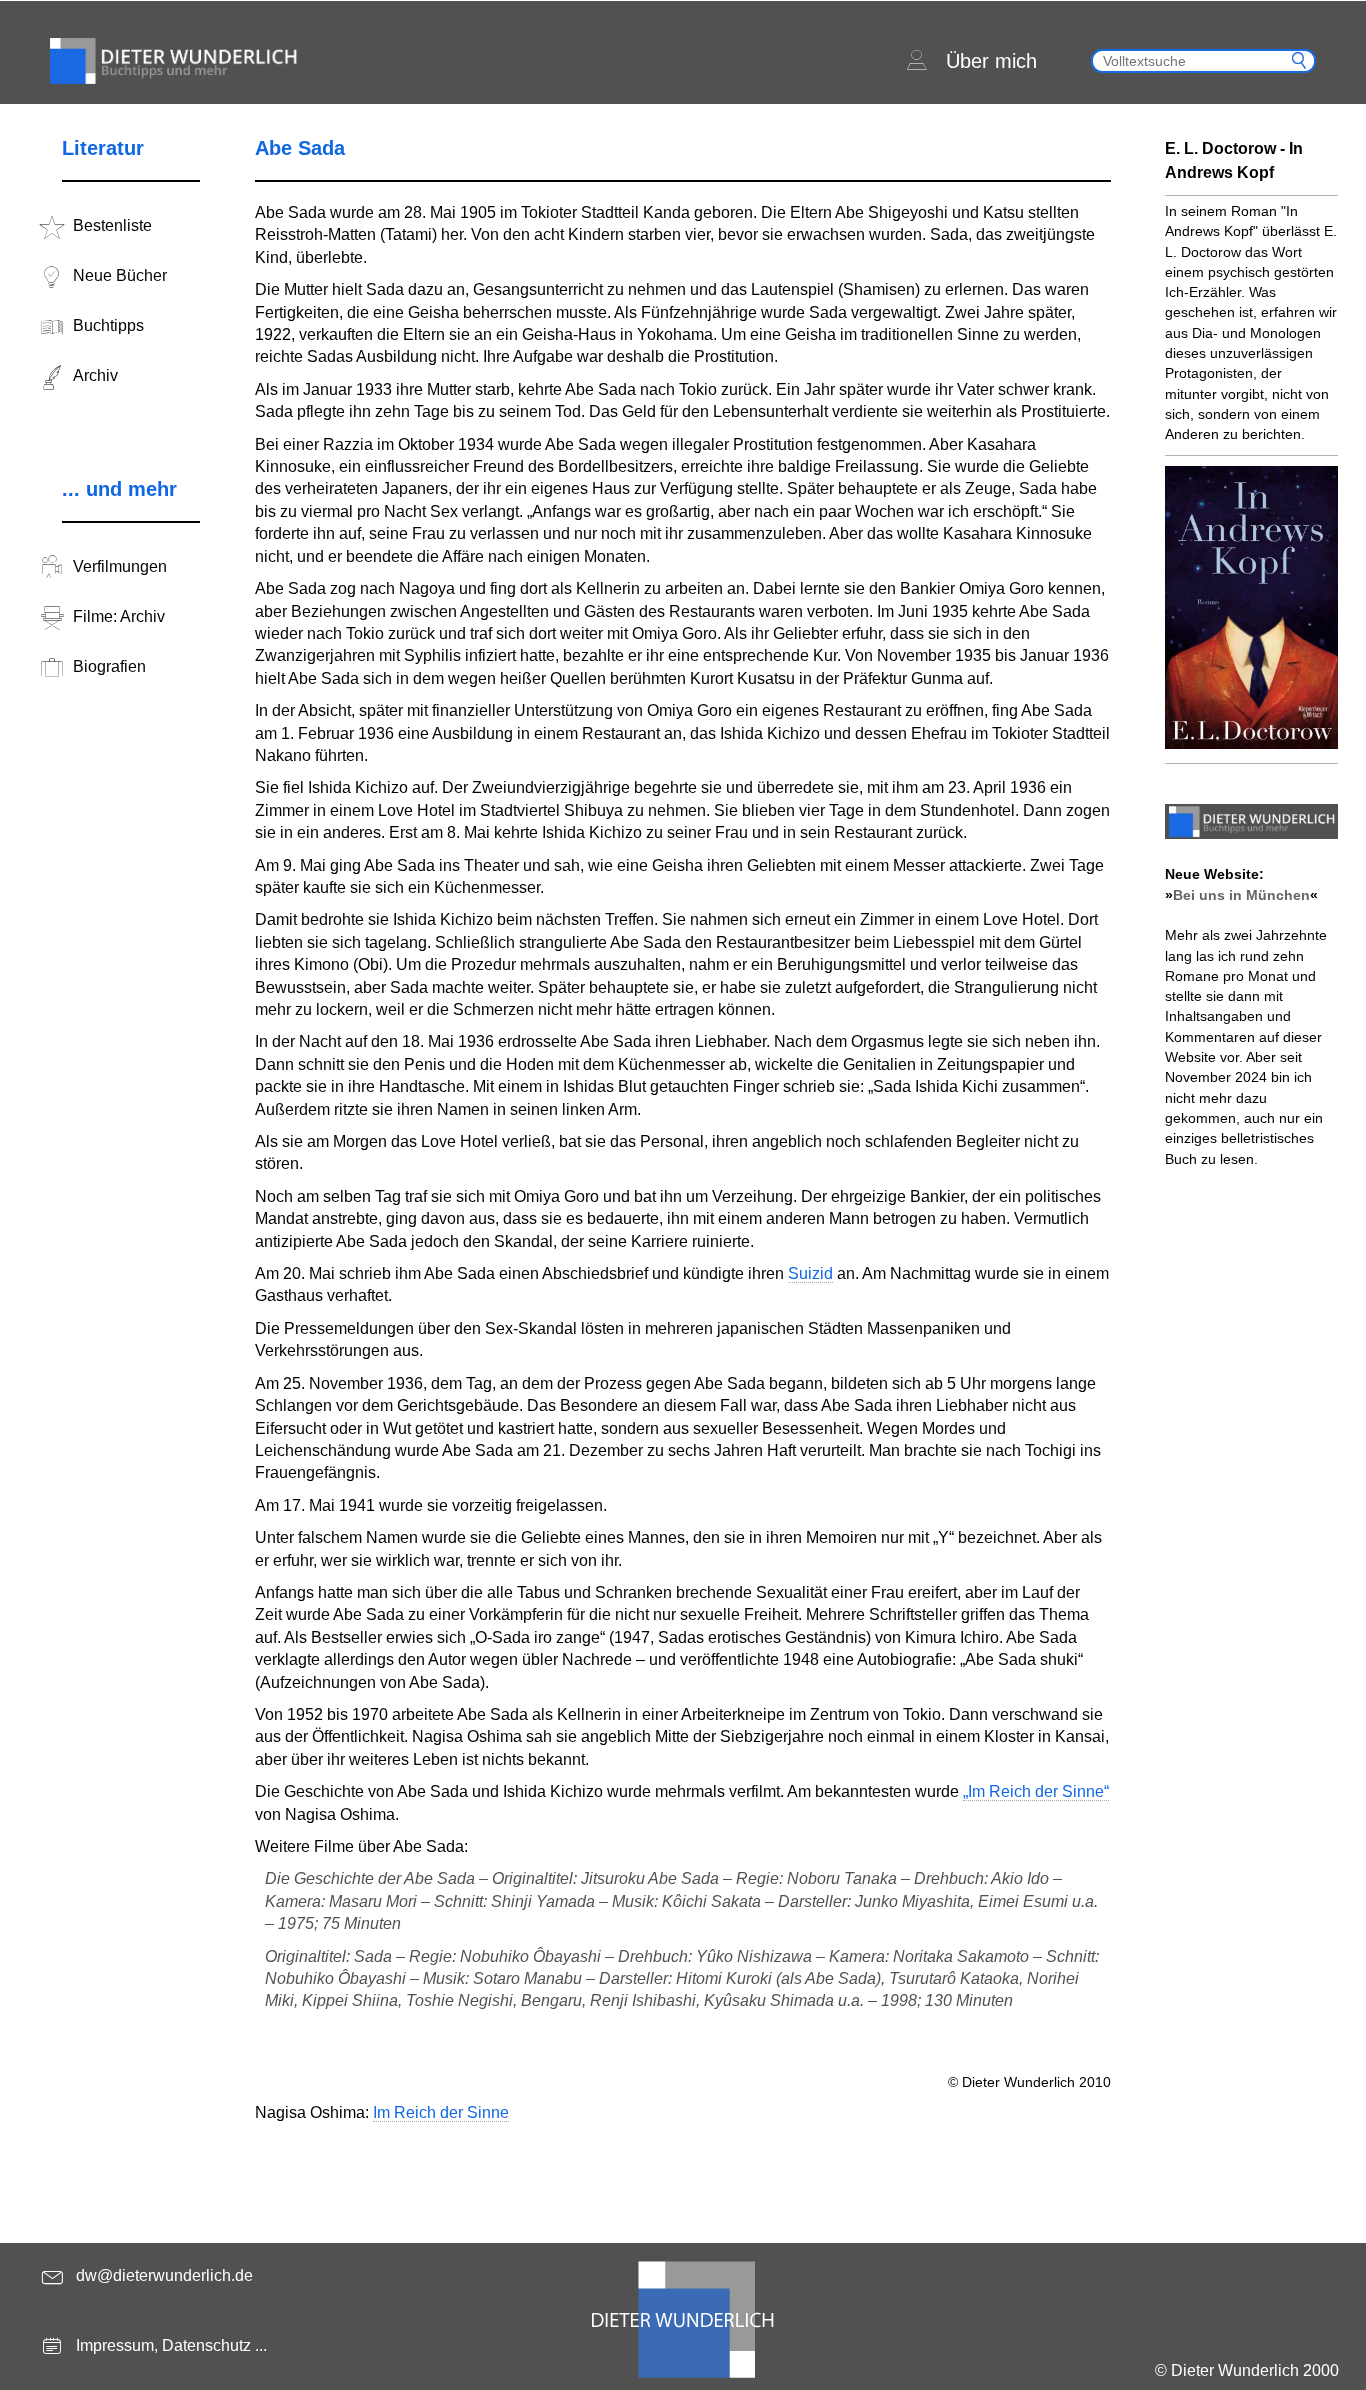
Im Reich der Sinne (441, 2112)
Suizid (810, 1273)
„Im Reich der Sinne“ (1036, 1791)
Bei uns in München (1241, 895)
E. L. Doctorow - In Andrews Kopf (1234, 160)
